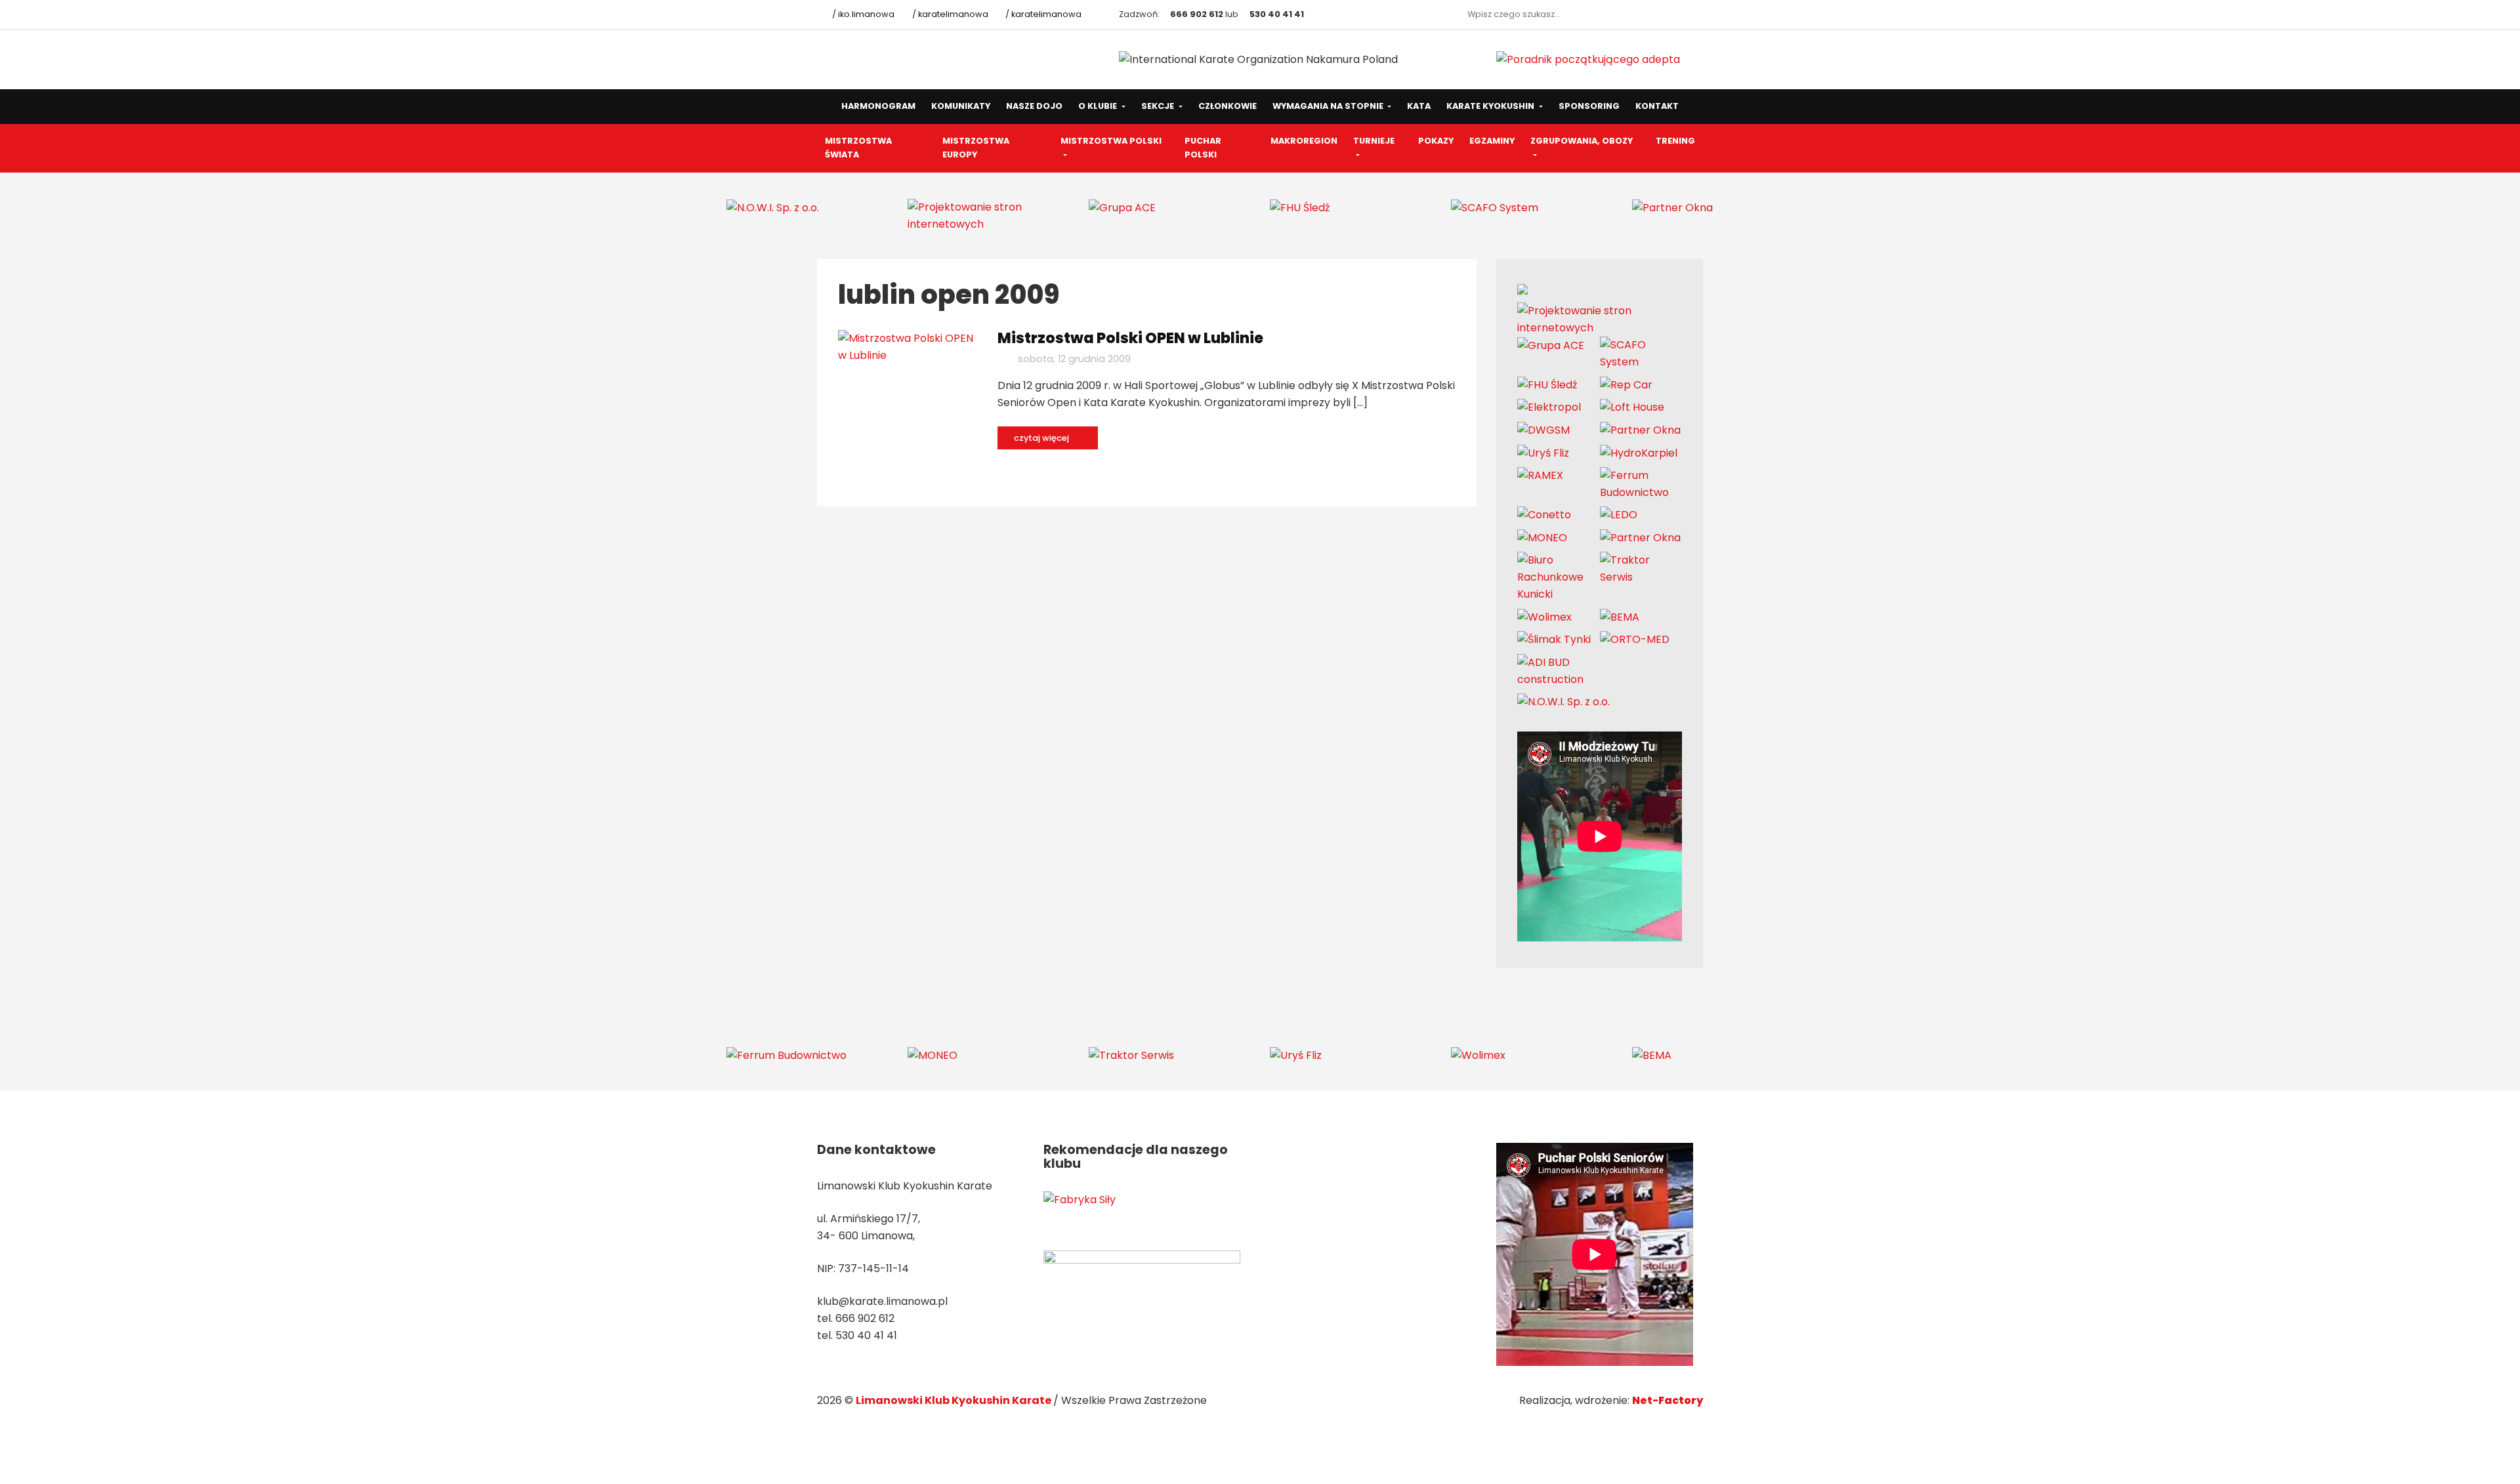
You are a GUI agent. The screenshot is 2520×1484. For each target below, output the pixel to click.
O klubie (1099, 106)
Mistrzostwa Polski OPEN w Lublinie (1130, 338)
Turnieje (1374, 141)
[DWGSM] (1543, 430)
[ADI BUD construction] (1559, 670)
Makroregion (1304, 141)
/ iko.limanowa (862, 14)
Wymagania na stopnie (1329, 106)
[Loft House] (1632, 407)
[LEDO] (1619, 515)
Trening (1675, 141)
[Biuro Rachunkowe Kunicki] (1559, 577)
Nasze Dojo (1034, 106)
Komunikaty (961, 106)
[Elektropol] (1549, 407)
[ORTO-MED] (1635, 639)
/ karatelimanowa (949, 14)
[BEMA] (1620, 616)
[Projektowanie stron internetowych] (988, 215)
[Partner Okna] (1672, 207)
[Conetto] (1544, 515)
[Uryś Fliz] (1543, 452)
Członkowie (1228, 106)
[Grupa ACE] (1122, 207)
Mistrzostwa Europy (976, 148)
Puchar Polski (1203, 148)
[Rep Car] (1626, 384)
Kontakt (1657, 106)
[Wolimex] (1544, 616)
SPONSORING (1589, 106)
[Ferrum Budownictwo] (1641, 483)
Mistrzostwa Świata (858, 148)
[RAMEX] (1540, 475)
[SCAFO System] (1495, 207)
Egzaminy (1492, 141)
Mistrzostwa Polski (1111, 141)
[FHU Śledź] (1300, 207)
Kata (1419, 106)
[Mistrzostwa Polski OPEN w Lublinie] (908, 346)
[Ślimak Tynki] (1554, 639)
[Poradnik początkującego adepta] (1588, 59)
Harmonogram (878, 106)
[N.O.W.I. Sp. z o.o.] (773, 207)
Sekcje (1159, 106)
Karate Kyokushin (1491, 106)
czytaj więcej (1042, 438)
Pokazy (1436, 141)
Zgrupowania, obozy (1582, 141)
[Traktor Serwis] (1641, 568)
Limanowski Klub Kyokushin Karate (955, 1400)
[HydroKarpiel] (1639, 452)
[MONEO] (1542, 537)
